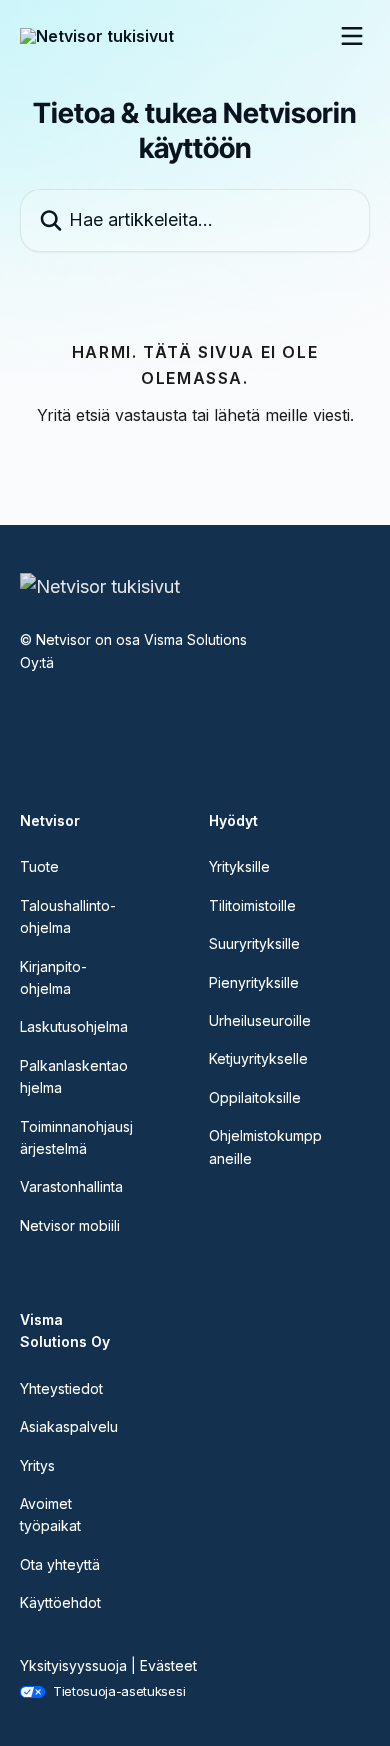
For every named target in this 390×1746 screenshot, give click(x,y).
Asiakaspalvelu (69, 1426)
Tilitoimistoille (252, 905)
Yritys (37, 1465)
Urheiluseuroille (260, 1020)
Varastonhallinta (71, 1186)
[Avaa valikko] (352, 36)
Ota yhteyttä (60, 1564)
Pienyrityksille (254, 982)
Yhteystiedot (61, 1388)
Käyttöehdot (60, 1602)
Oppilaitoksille (255, 1097)
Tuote (39, 866)
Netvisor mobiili (70, 1225)
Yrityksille (239, 866)
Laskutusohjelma (74, 1026)
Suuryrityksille (254, 943)
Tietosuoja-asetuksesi (119, 1691)
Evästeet (168, 1665)
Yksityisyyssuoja (73, 1665)
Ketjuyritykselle (258, 1058)
